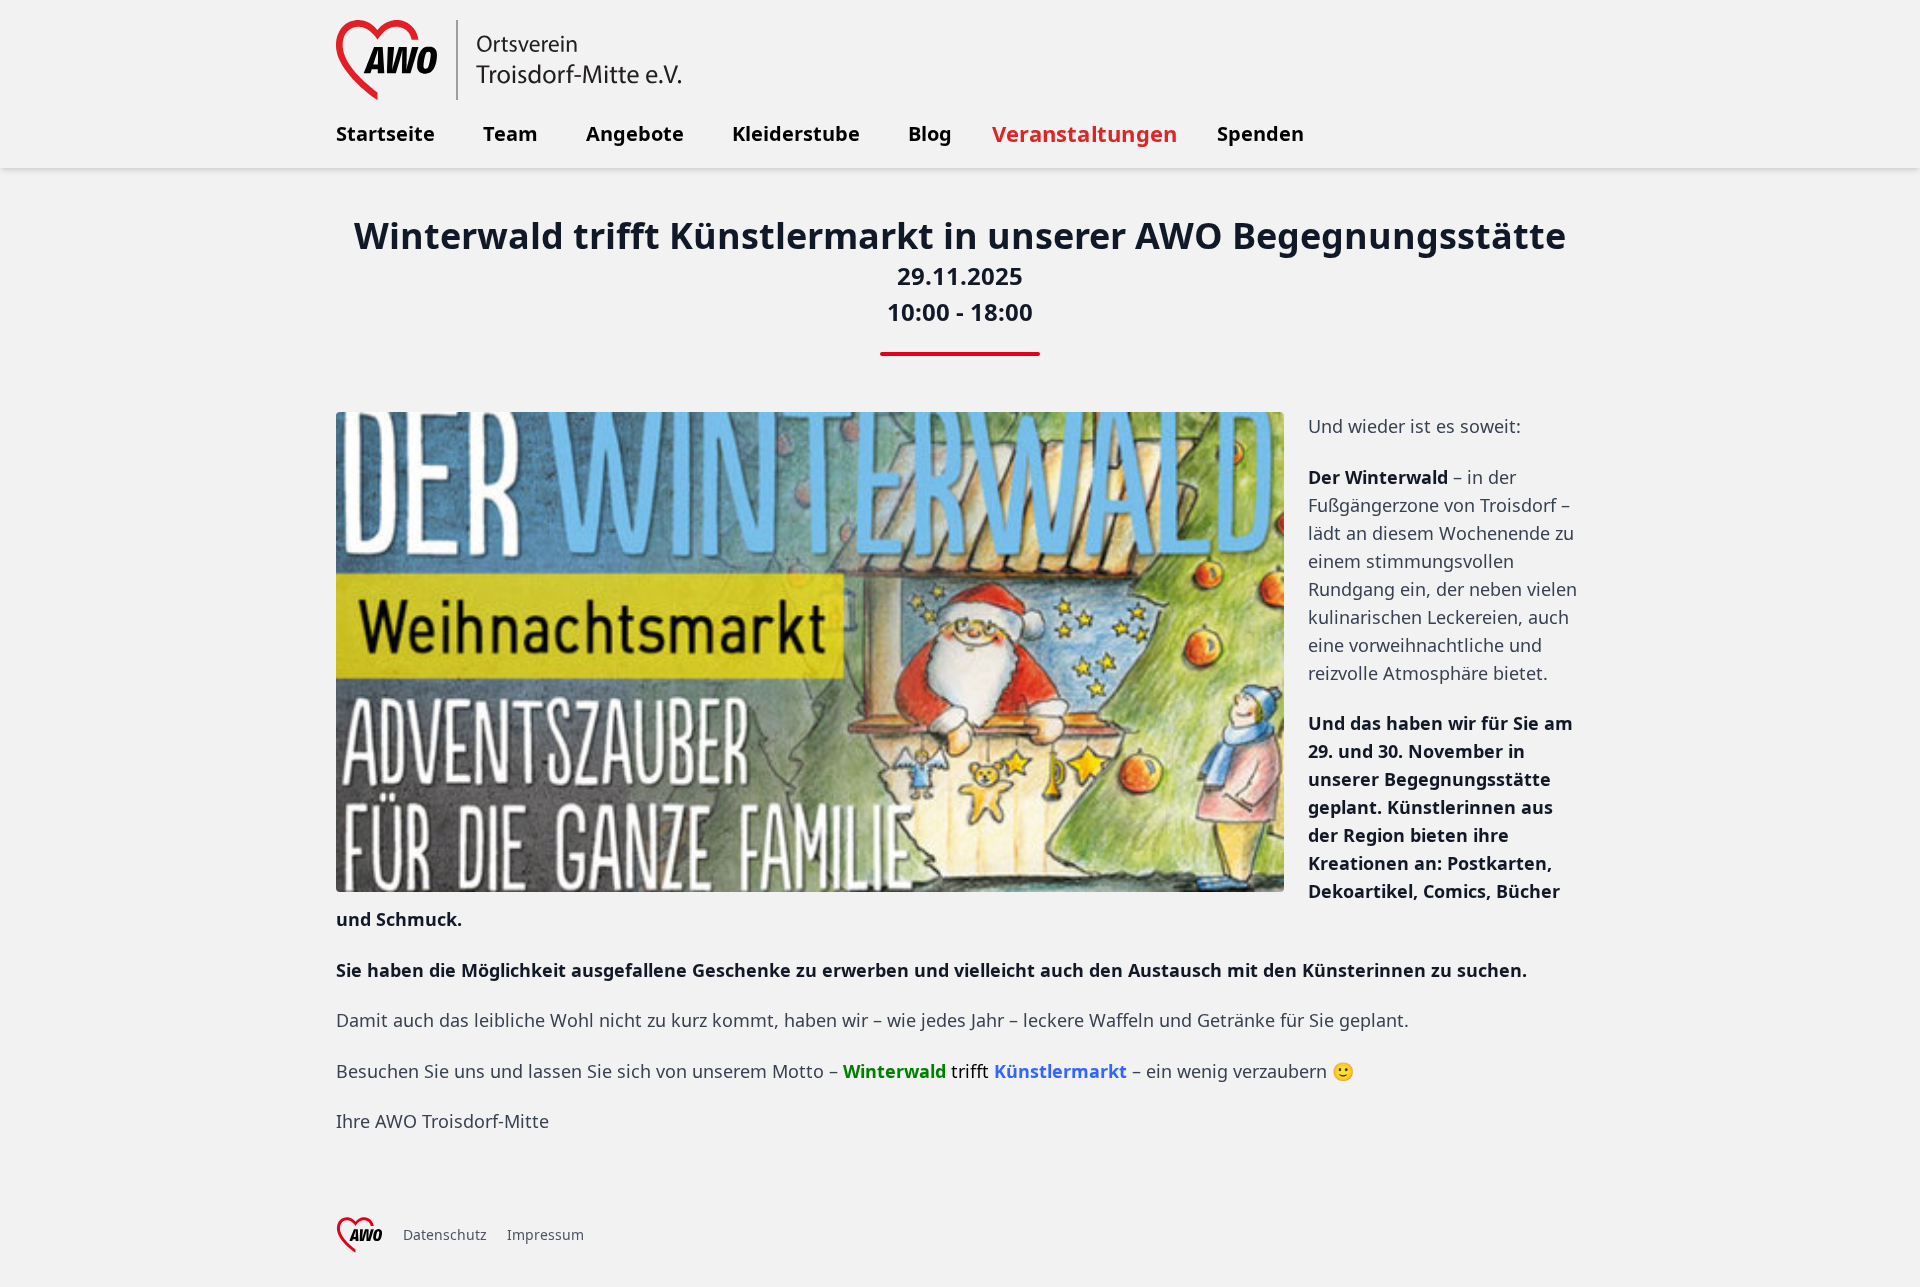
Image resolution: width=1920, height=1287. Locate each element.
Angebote (635, 133)
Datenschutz (445, 1234)
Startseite (385, 133)
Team (510, 133)
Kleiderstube (796, 133)
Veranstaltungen (1085, 134)
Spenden (1260, 133)
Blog (930, 133)
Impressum (545, 1234)
